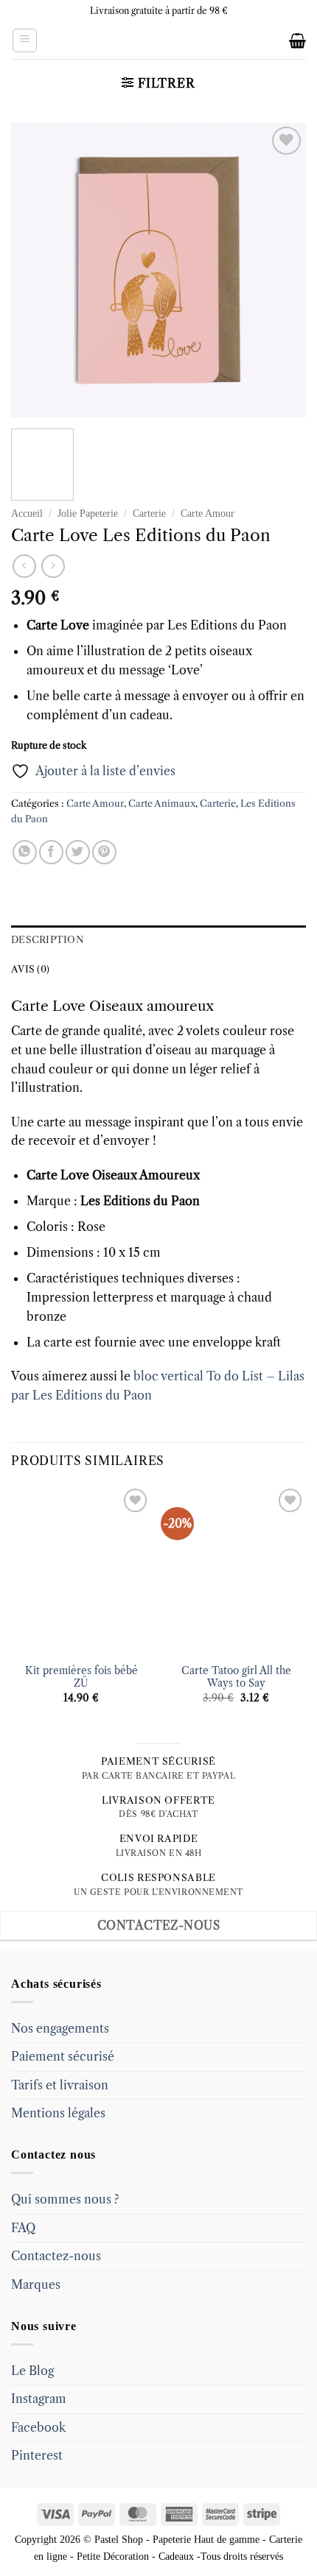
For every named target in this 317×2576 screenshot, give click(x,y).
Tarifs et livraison (60, 2085)
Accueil (27, 514)
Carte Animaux (162, 804)
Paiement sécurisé (63, 2056)
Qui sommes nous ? (65, 2199)
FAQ (23, 2228)
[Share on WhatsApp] (25, 852)
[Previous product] (53, 566)
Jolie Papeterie (88, 514)
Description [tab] (48, 940)
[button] (25, 40)
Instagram (39, 2399)
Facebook (38, 2427)
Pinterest (37, 2455)
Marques (36, 2284)
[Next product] (24, 566)
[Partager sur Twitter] (78, 852)
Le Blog (32, 2371)
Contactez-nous (56, 2256)
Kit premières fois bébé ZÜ (81, 1677)
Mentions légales (58, 2113)
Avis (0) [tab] (30, 969)
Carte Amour (208, 514)
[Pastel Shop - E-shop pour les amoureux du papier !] (158, 40)
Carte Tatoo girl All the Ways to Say (236, 1677)
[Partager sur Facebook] (51, 852)
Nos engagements (60, 2028)
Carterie (149, 514)
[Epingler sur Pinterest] (104, 852)
